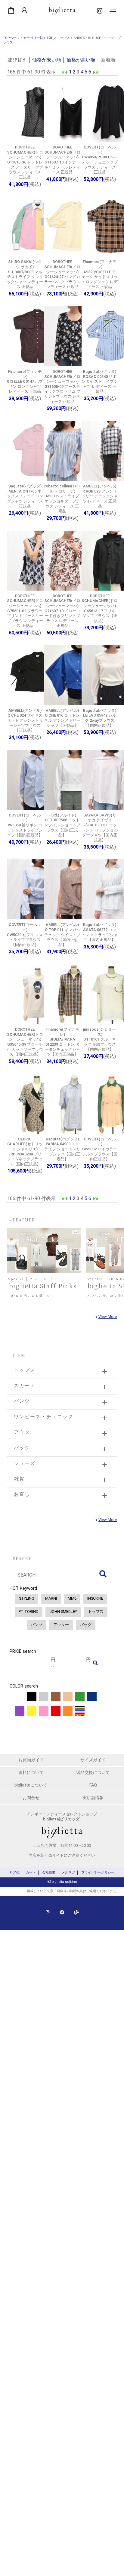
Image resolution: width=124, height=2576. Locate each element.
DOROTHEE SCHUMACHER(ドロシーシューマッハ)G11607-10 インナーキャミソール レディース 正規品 (62, 160)
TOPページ (11, 38)
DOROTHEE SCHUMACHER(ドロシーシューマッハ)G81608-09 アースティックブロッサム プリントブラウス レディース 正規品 (62, 386)
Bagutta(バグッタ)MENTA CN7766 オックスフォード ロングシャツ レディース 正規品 (25, 496)
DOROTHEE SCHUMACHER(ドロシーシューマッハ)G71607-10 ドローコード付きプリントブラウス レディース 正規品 (62, 611)
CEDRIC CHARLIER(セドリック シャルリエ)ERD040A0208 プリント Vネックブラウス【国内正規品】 (25, 1152)
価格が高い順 (81, 60)
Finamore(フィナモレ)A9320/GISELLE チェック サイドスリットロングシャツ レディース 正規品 (100, 274)
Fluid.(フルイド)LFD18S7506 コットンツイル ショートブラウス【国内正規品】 (62, 825)
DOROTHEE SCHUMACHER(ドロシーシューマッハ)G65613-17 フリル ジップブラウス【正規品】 (100, 608)
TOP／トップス (58, 38)
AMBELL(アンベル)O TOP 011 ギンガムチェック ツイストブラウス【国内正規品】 (62, 935)
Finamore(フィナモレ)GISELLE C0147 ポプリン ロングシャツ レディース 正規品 (25, 382)
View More (108, 1317)
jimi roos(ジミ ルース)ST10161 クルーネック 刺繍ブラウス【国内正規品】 (100, 1039)
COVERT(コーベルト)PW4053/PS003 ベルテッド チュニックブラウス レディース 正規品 (100, 160)
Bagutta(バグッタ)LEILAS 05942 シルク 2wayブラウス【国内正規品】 (100, 718)
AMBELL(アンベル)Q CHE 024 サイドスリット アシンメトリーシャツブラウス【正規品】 (25, 720)
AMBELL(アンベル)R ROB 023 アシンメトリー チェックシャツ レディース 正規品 (100, 496)
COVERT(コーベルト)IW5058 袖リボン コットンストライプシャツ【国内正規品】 (25, 825)
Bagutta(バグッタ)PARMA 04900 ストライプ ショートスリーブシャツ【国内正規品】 (62, 1149)
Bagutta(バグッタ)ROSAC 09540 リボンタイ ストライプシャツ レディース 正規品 (100, 382)
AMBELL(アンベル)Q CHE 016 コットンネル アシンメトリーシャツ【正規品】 (62, 718)
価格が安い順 (47, 60)
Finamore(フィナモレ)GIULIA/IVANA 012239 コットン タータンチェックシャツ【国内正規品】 (62, 1042)
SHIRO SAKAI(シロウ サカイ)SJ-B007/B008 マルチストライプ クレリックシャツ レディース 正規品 (25, 274)
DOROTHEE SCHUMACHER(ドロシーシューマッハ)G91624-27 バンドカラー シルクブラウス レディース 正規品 (62, 274)
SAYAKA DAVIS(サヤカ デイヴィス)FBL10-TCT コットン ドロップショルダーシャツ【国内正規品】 (100, 828)
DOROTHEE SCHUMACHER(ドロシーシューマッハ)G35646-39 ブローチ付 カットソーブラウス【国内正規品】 (25, 1042)
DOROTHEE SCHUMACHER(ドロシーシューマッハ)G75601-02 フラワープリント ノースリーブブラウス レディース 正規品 (25, 611)
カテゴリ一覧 (33, 38)
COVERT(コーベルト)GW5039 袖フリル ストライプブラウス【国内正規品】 (25, 935)
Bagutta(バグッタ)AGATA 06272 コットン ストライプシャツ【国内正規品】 (100, 932)
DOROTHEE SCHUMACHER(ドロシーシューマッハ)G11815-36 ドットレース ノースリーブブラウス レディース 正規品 (25, 162)
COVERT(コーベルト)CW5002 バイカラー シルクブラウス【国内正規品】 (100, 1149)
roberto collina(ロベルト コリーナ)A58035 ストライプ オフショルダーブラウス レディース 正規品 (62, 499)
